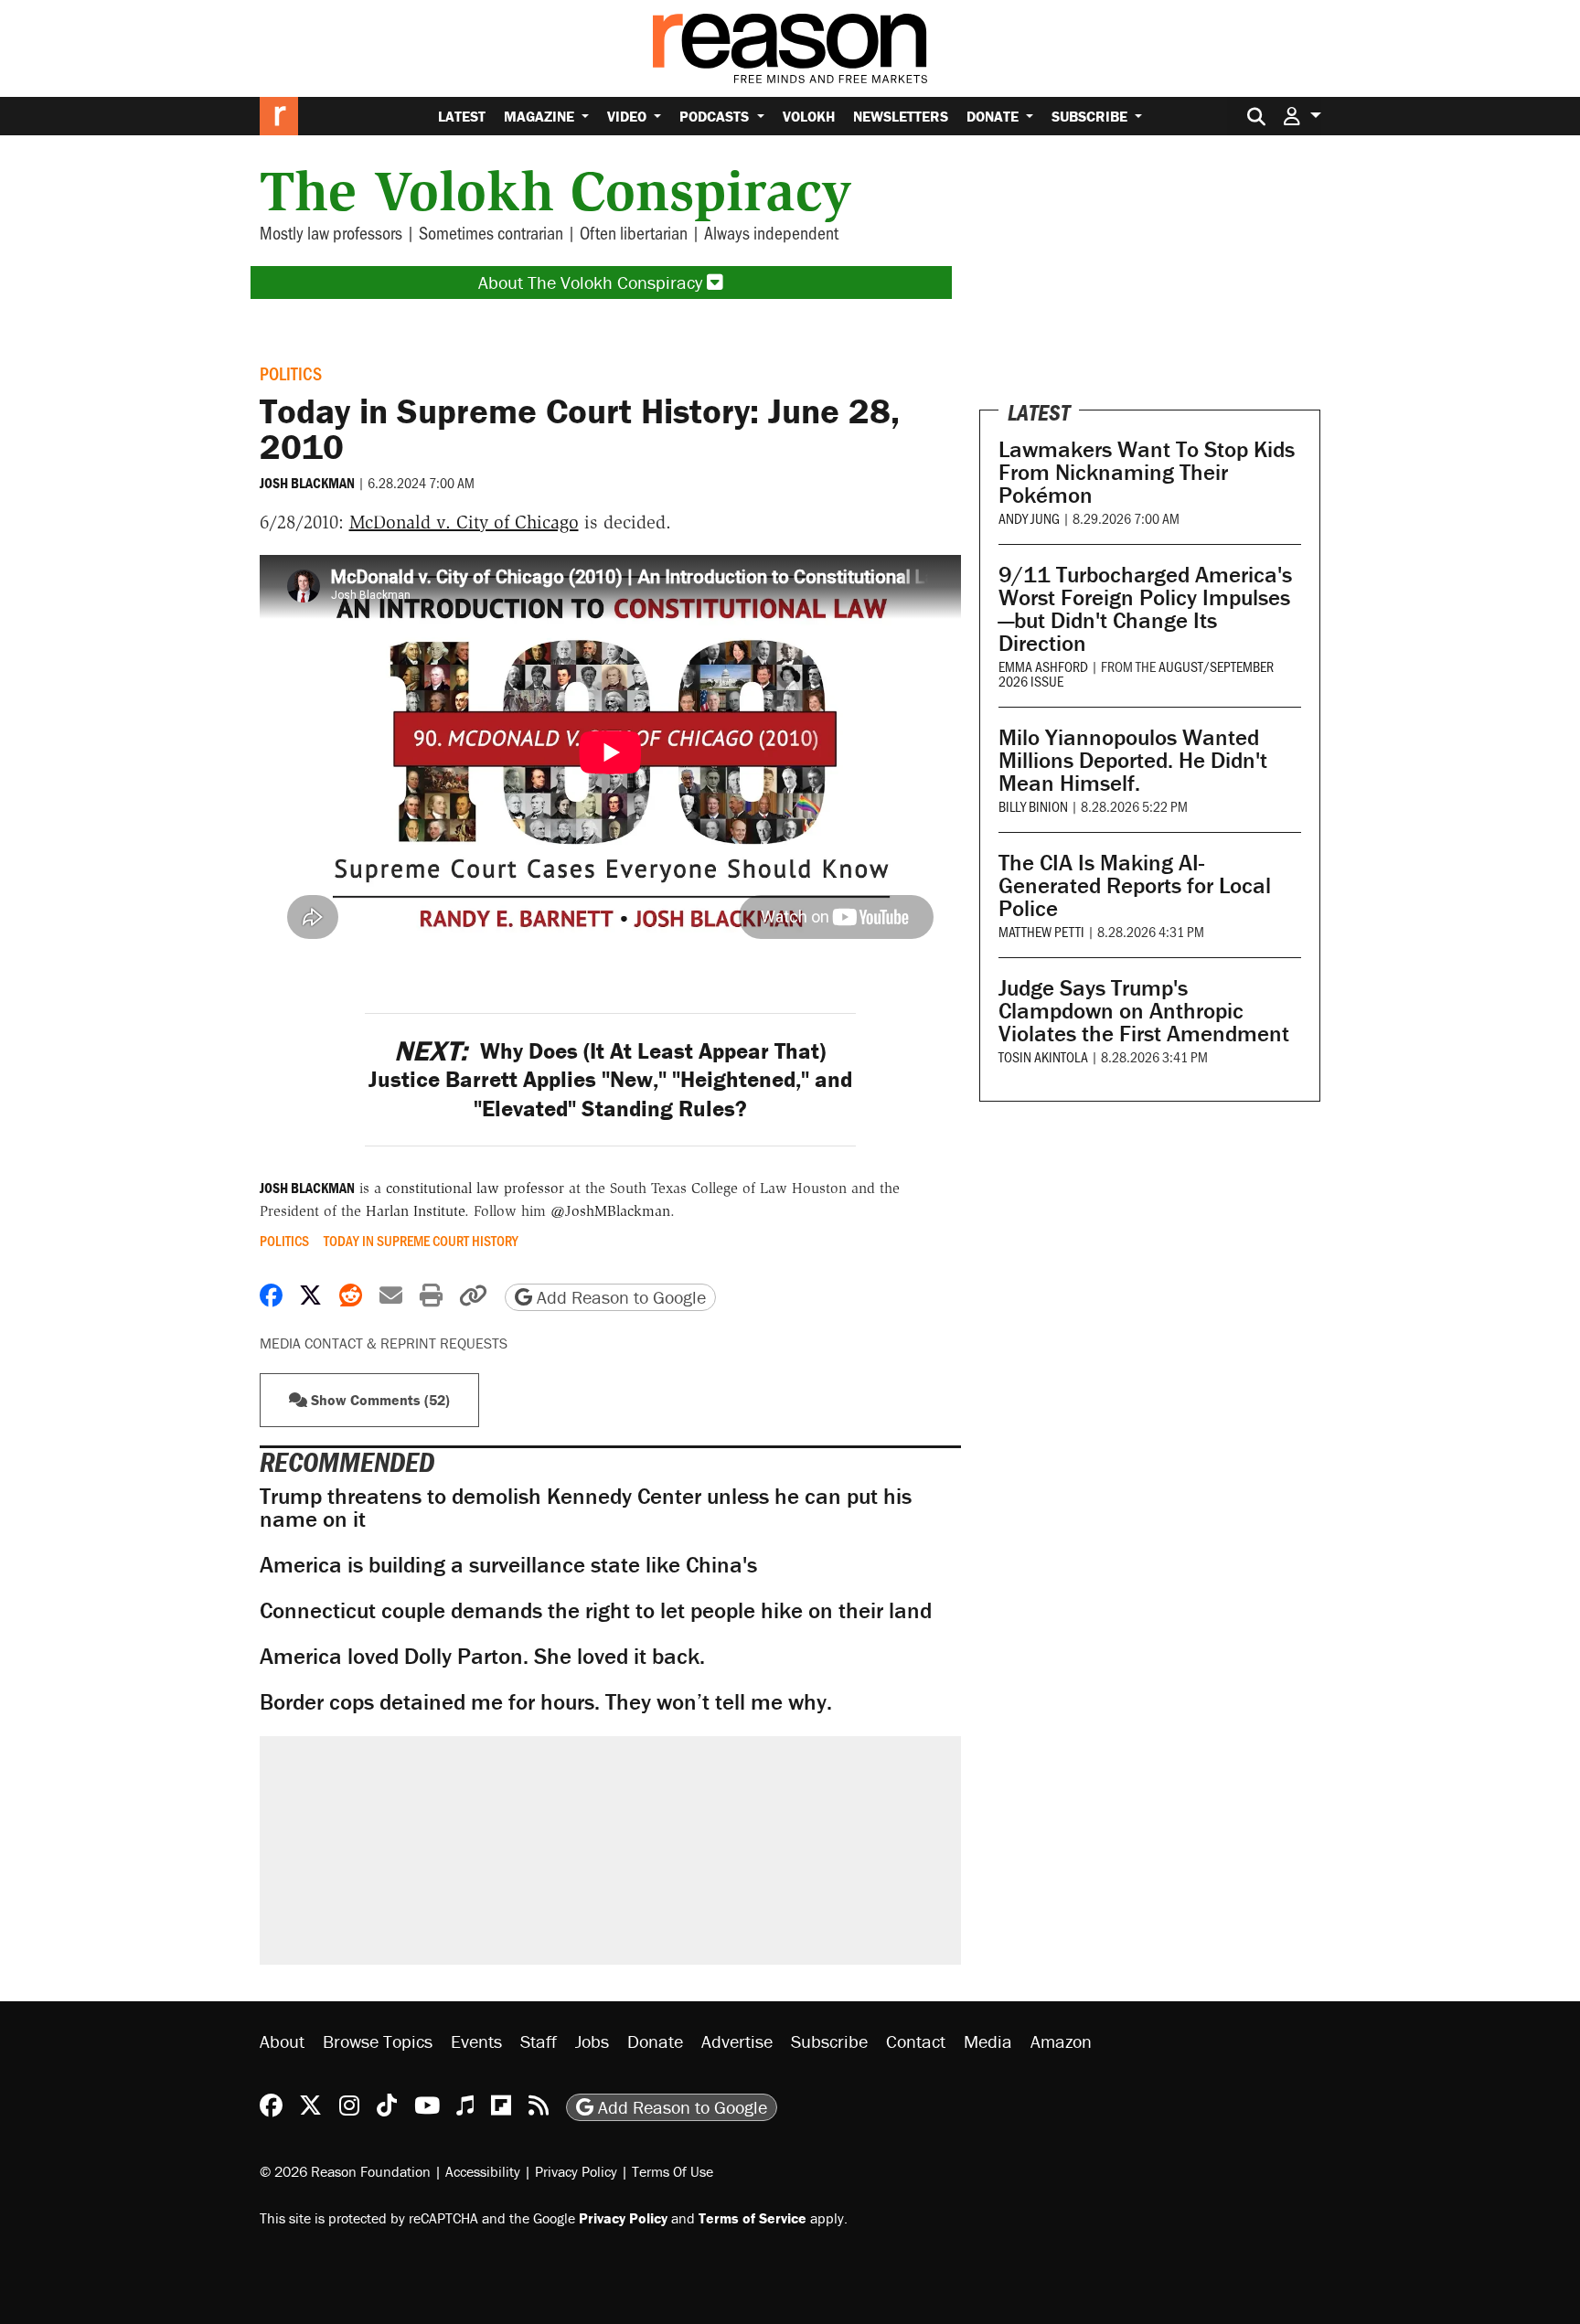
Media (988, 2041)
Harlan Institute (415, 1211)
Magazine (541, 116)
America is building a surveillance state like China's (508, 1565)
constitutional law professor (475, 1188)
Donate (994, 116)
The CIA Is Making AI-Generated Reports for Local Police (1135, 885)
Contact (916, 2041)
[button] (1302, 116)
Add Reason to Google (619, 1297)
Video (629, 116)
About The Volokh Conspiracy (592, 282)
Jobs (592, 2041)
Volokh (809, 116)
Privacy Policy (576, 2171)
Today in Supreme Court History (421, 1241)
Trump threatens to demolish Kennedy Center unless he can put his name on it (586, 1508)
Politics (291, 373)
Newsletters (901, 116)
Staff (539, 2041)
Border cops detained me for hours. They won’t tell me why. (546, 1702)
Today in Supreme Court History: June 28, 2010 (580, 428)
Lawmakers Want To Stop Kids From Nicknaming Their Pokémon (1147, 472)
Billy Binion (1033, 806)
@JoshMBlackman (610, 1211)
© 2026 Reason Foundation (345, 2171)
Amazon (1061, 2041)
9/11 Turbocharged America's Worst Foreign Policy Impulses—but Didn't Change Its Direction (1145, 609)
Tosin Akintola (1043, 1056)
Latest (462, 116)
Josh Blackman (307, 483)
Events (476, 2041)
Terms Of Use (673, 2171)
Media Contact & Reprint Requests (384, 1343)
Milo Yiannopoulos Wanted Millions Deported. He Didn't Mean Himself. (1133, 760)
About (282, 2041)
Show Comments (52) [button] (379, 1400)
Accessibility (483, 2171)
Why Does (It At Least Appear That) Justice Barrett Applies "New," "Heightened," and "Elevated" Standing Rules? (610, 1080)
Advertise (737, 2041)
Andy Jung (1029, 518)
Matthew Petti (1041, 931)
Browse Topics (378, 2041)
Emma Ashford (1043, 666)
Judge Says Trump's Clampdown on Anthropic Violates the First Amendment (1144, 1011)
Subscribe (1091, 116)
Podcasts (716, 116)
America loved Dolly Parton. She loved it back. (482, 1656)
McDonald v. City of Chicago (464, 522)
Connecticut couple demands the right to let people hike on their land (596, 1610)
